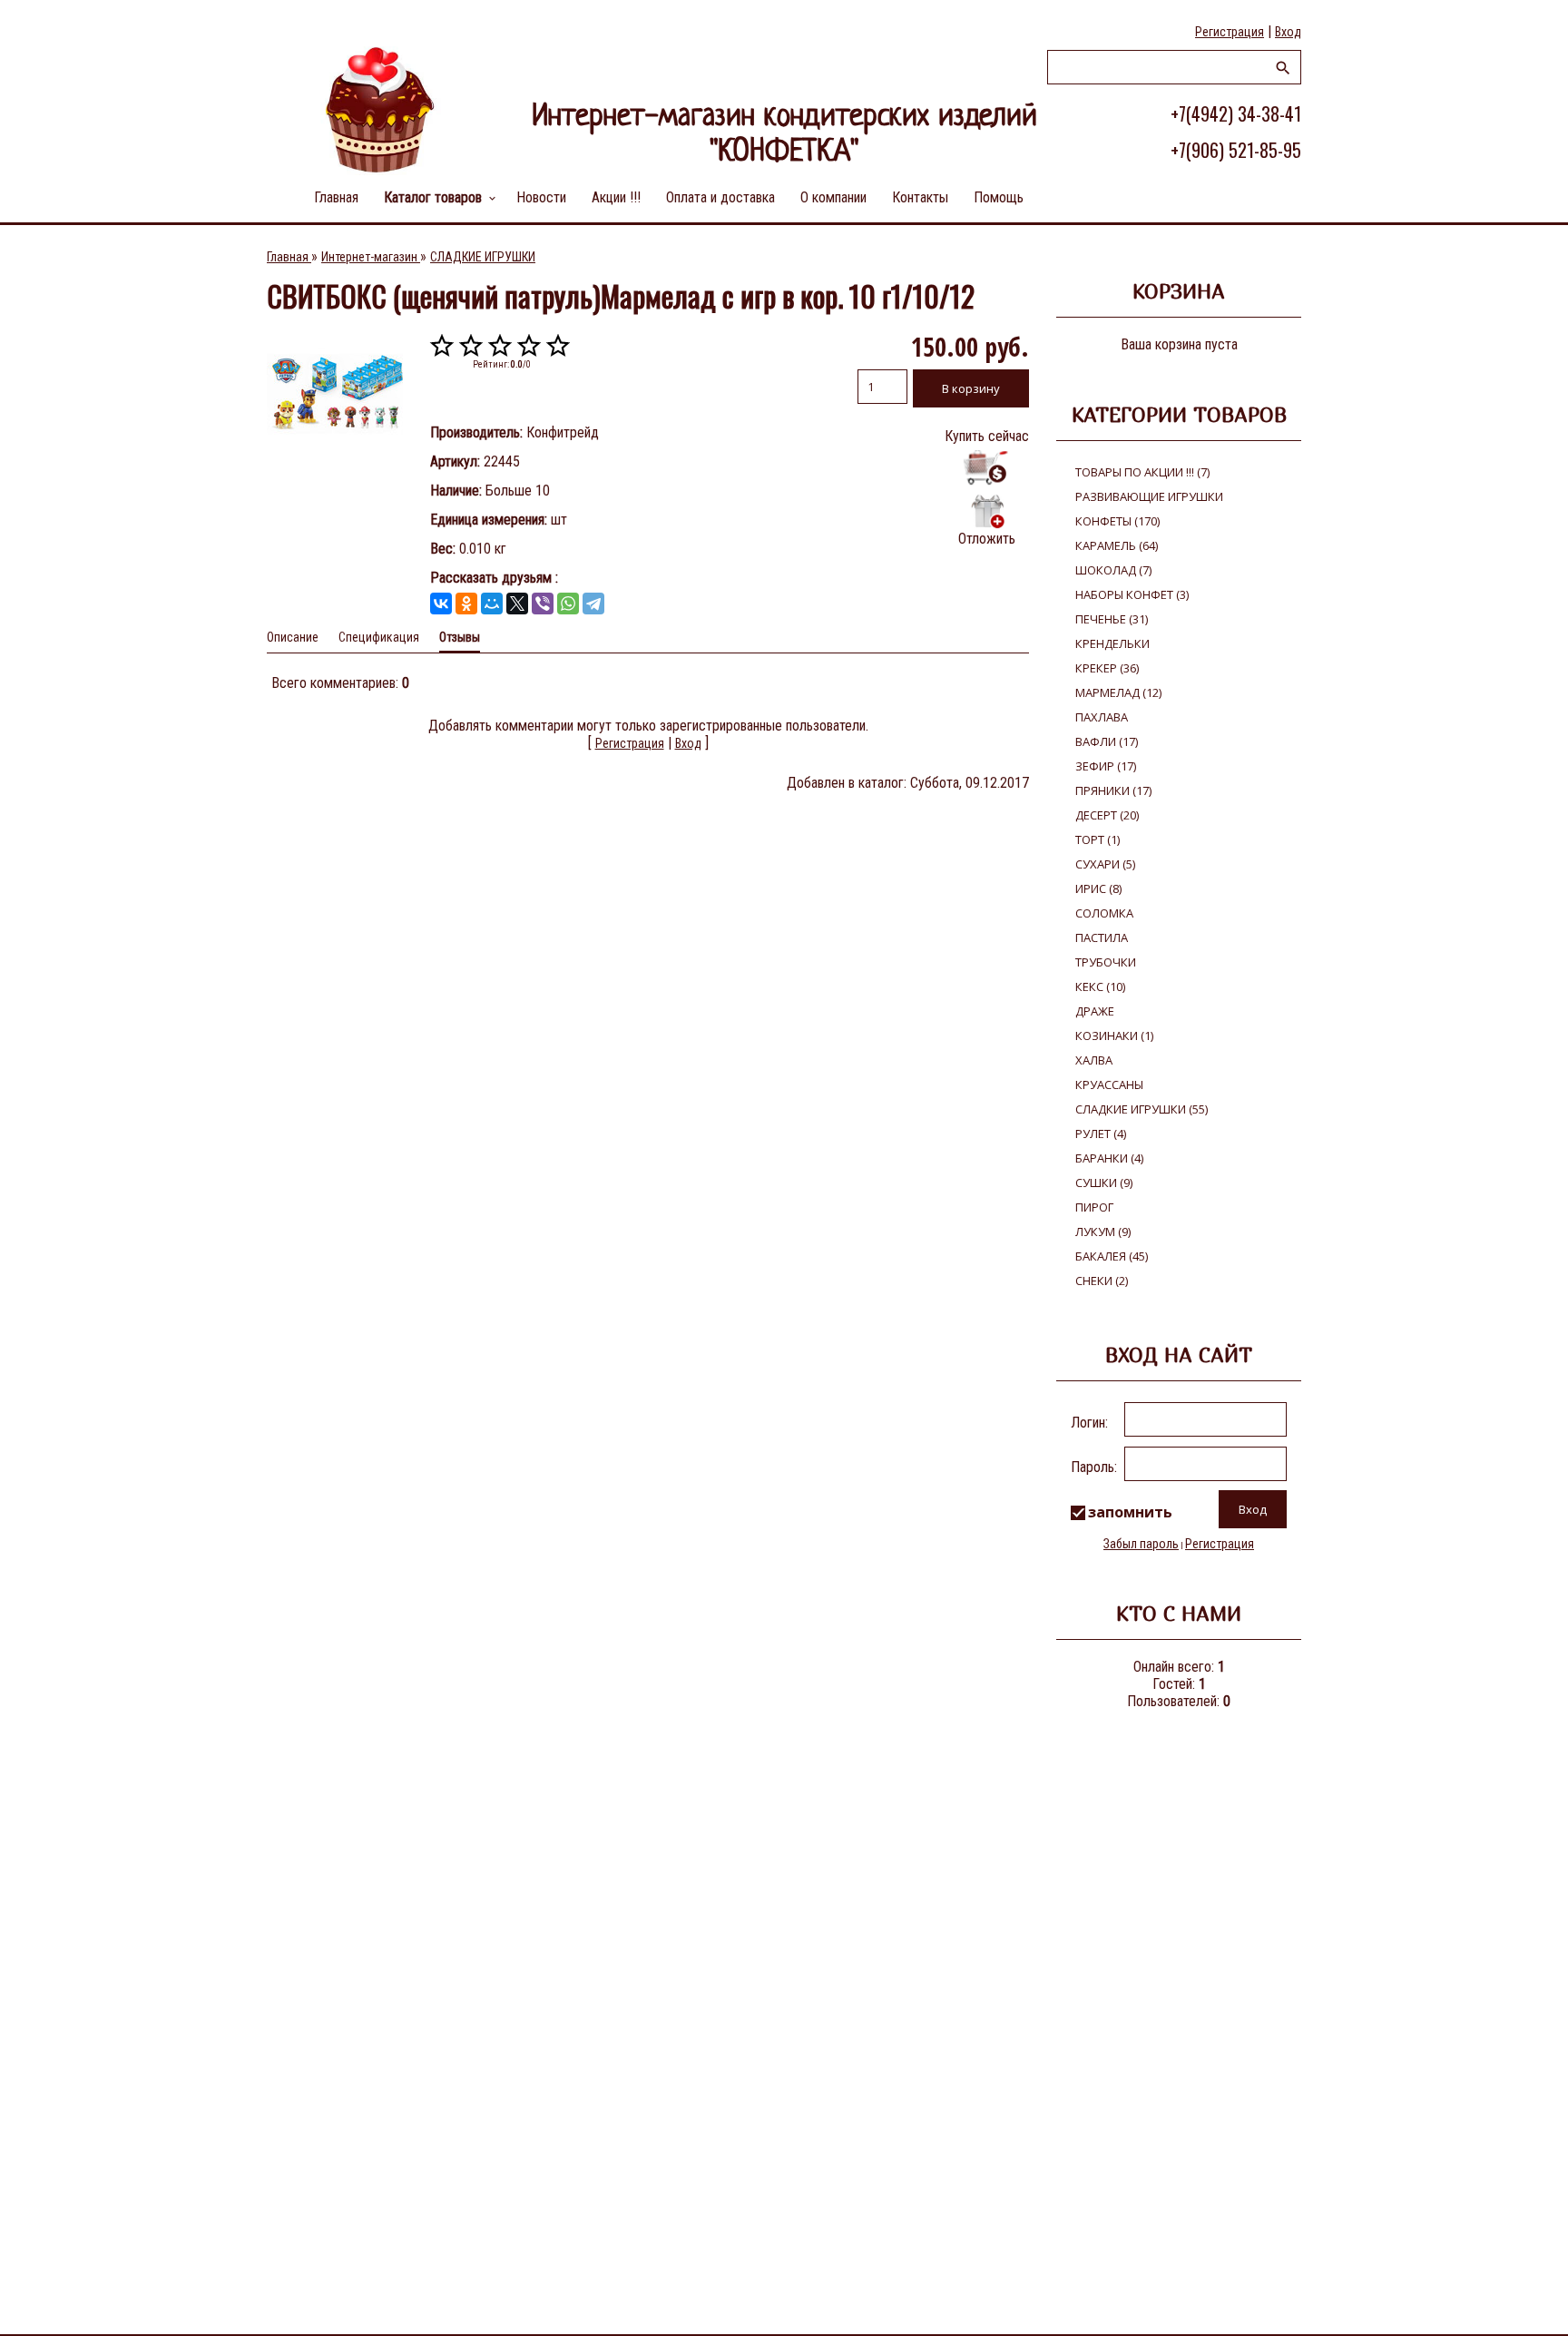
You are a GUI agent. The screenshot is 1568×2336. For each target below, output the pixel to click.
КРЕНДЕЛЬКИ (1112, 643)
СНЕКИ (1102, 1281)
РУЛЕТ (1101, 1134)
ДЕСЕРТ (1107, 815)
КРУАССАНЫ (1109, 1085)
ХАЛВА (1094, 1060)
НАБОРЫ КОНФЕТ (1132, 594)
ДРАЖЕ (1095, 1011)
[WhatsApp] (568, 604)
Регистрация (1230, 32)
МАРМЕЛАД (1118, 692)
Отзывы (460, 637)
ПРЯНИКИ (1113, 790)
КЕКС (1100, 986)
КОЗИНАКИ (1114, 1035)
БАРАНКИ (1109, 1158)
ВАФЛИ (1107, 741)
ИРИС (1098, 888)
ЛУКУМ (1103, 1232)
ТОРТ (1098, 839)
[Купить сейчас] (987, 468)
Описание (293, 637)
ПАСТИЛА (1102, 937)
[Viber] (543, 604)
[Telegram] (593, 604)
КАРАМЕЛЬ (1117, 545)
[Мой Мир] (492, 604)
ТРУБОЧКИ (1106, 962)
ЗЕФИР (1106, 766)
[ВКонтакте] (441, 604)
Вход (1288, 32)
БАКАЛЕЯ (1112, 1256)
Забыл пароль (1141, 1544)
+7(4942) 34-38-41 (1236, 113)
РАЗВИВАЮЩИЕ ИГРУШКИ (1149, 496)
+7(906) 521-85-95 (1236, 150)
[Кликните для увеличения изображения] (335, 394)
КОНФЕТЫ (1117, 521)
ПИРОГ (1094, 1207)
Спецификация (379, 637)
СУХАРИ (1105, 864)
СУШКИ (1104, 1183)
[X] (517, 604)
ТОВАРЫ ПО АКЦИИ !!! (1142, 472)
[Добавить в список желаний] (987, 511)
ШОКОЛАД (1113, 570)
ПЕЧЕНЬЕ (1112, 619)
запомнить (1130, 1512)
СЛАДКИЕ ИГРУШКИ (1142, 1109)
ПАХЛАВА (1102, 717)
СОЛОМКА (1104, 913)
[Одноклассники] (466, 604)
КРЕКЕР (1107, 668)
